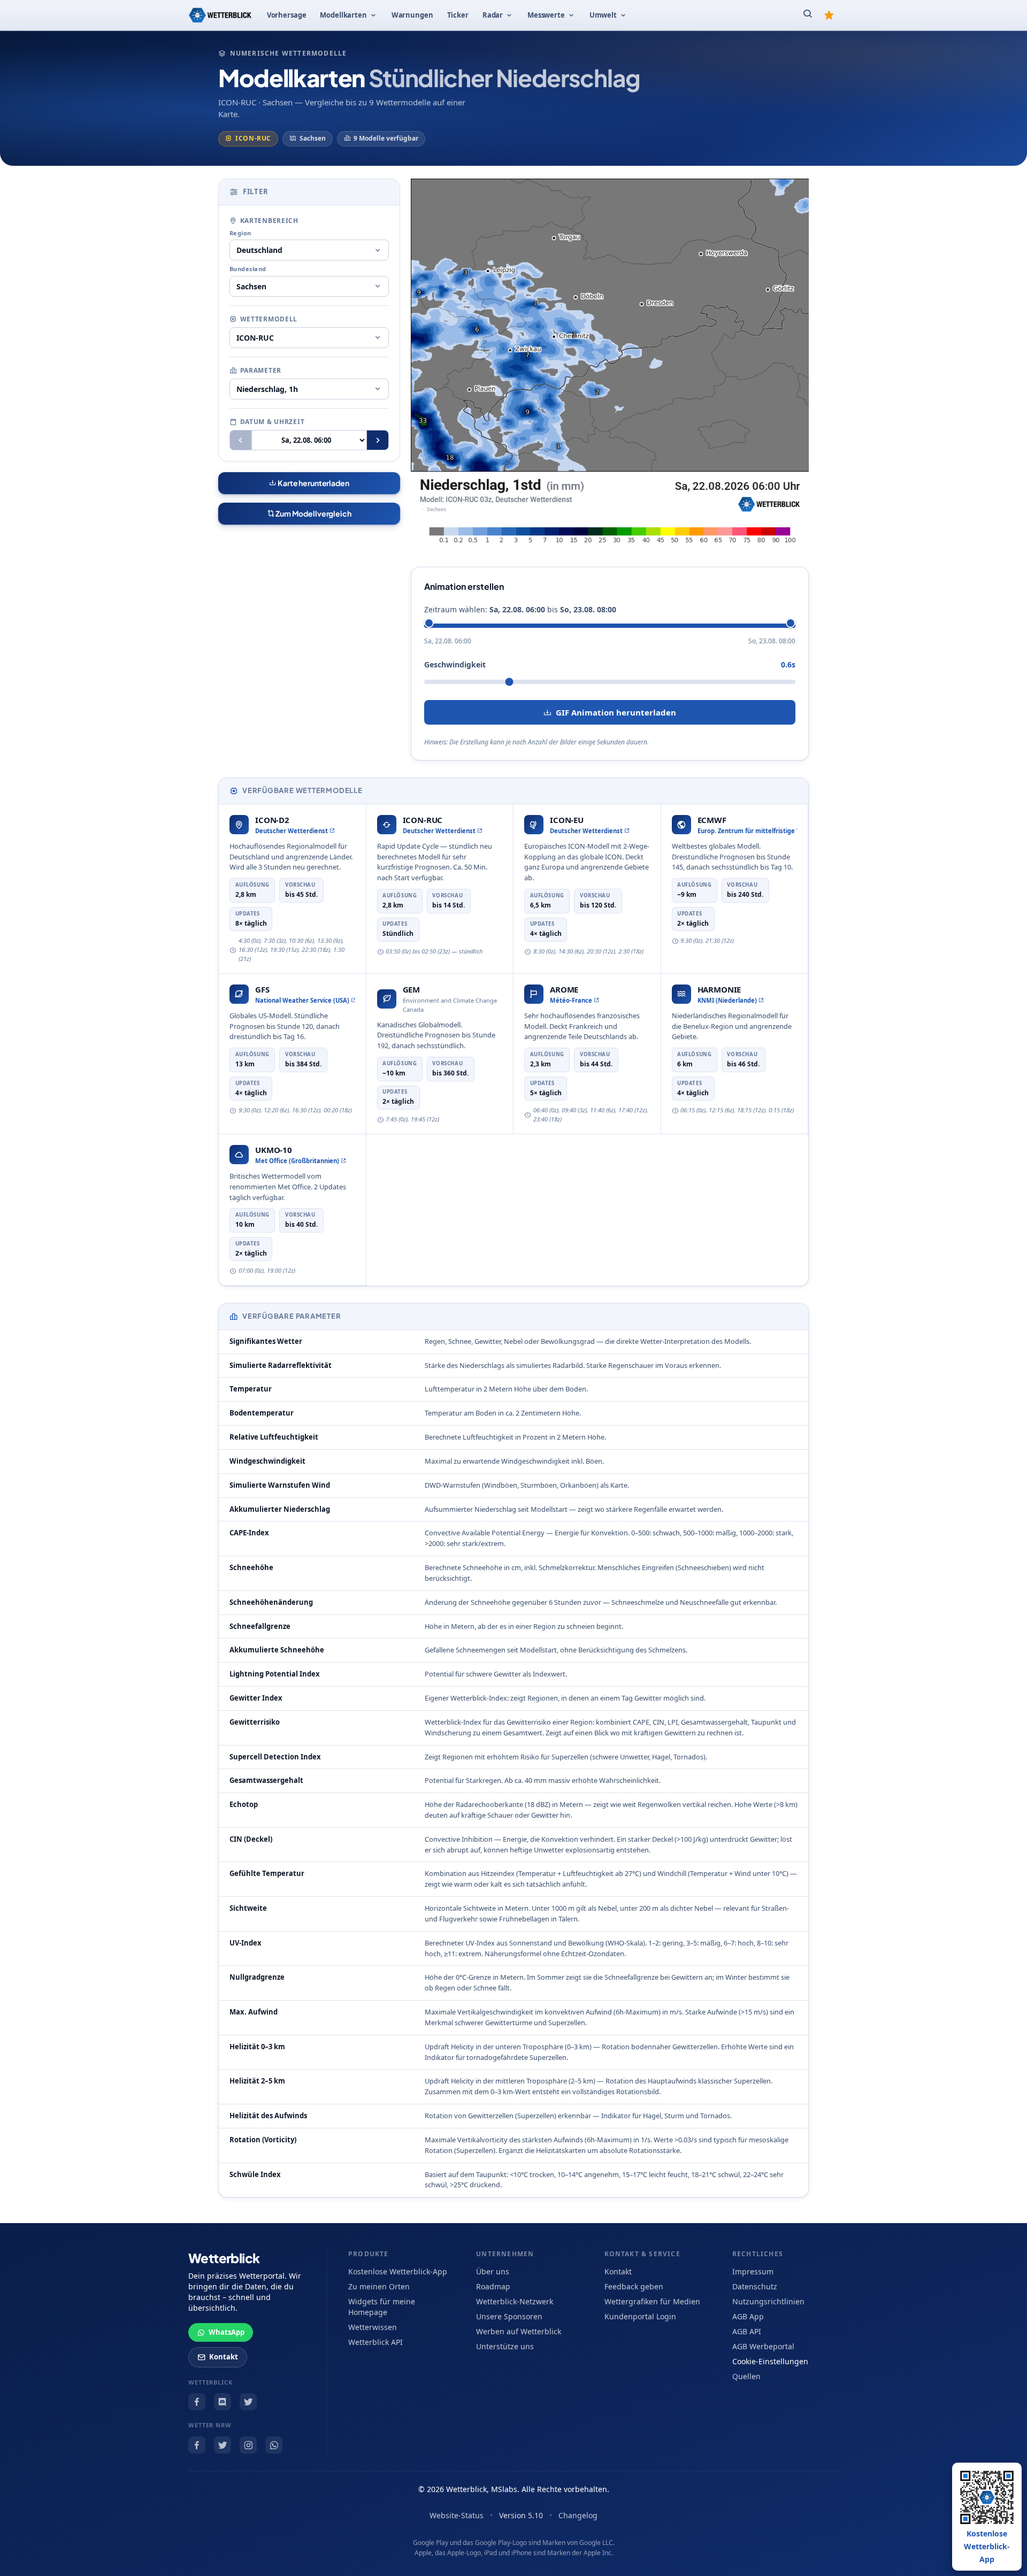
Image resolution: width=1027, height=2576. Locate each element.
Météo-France (571, 1000)
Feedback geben (634, 2286)
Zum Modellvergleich (313, 513)
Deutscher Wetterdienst (292, 831)
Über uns (493, 2271)
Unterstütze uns (505, 2346)
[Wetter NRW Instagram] (248, 2445)
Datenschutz (755, 2286)
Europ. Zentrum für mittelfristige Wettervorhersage (748, 831)
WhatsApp (227, 2332)
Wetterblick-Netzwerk (515, 2301)
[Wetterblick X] (248, 2402)
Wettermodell (269, 319)
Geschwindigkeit (455, 664)
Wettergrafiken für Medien (652, 2301)
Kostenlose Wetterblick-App (398, 2271)
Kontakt (224, 2357)
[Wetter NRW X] (223, 2445)
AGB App (748, 2316)
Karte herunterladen (313, 483)
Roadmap (493, 2286)
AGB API (747, 2331)
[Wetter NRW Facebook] (197, 2445)
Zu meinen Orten (379, 2286)
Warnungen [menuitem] (412, 15)
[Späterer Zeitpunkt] (378, 440)
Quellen (746, 2376)
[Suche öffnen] (808, 15)
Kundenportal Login (640, 2316)
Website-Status (457, 2515)
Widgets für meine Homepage (382, 2307)
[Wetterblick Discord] (223, 2402)
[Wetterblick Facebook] (197, 2402)
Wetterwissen (373, 2327)
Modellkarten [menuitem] (343, 15)
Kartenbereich (269, 221)
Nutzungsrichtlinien (768, 2301)
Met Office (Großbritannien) (297, 1161)
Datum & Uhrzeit (273, 422)
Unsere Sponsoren (509, 2316)
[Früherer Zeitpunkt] (241, 440)
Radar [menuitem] (493, 15)
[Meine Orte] (829, 15)
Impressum (753, 2271)
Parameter (261, 370)
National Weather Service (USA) (302, 1000)
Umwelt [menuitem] (603, 15)
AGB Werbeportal (763, 2346)
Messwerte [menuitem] (546, 15)
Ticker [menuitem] (458, 15)
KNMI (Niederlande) (727, 1000)
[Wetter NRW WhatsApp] (274, 2445)
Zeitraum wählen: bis (520, 609)
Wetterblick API (375, 2342)
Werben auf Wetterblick (519, 2331)
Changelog (578, 2515)
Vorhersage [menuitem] (287, 15)
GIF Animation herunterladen (616, 712)
